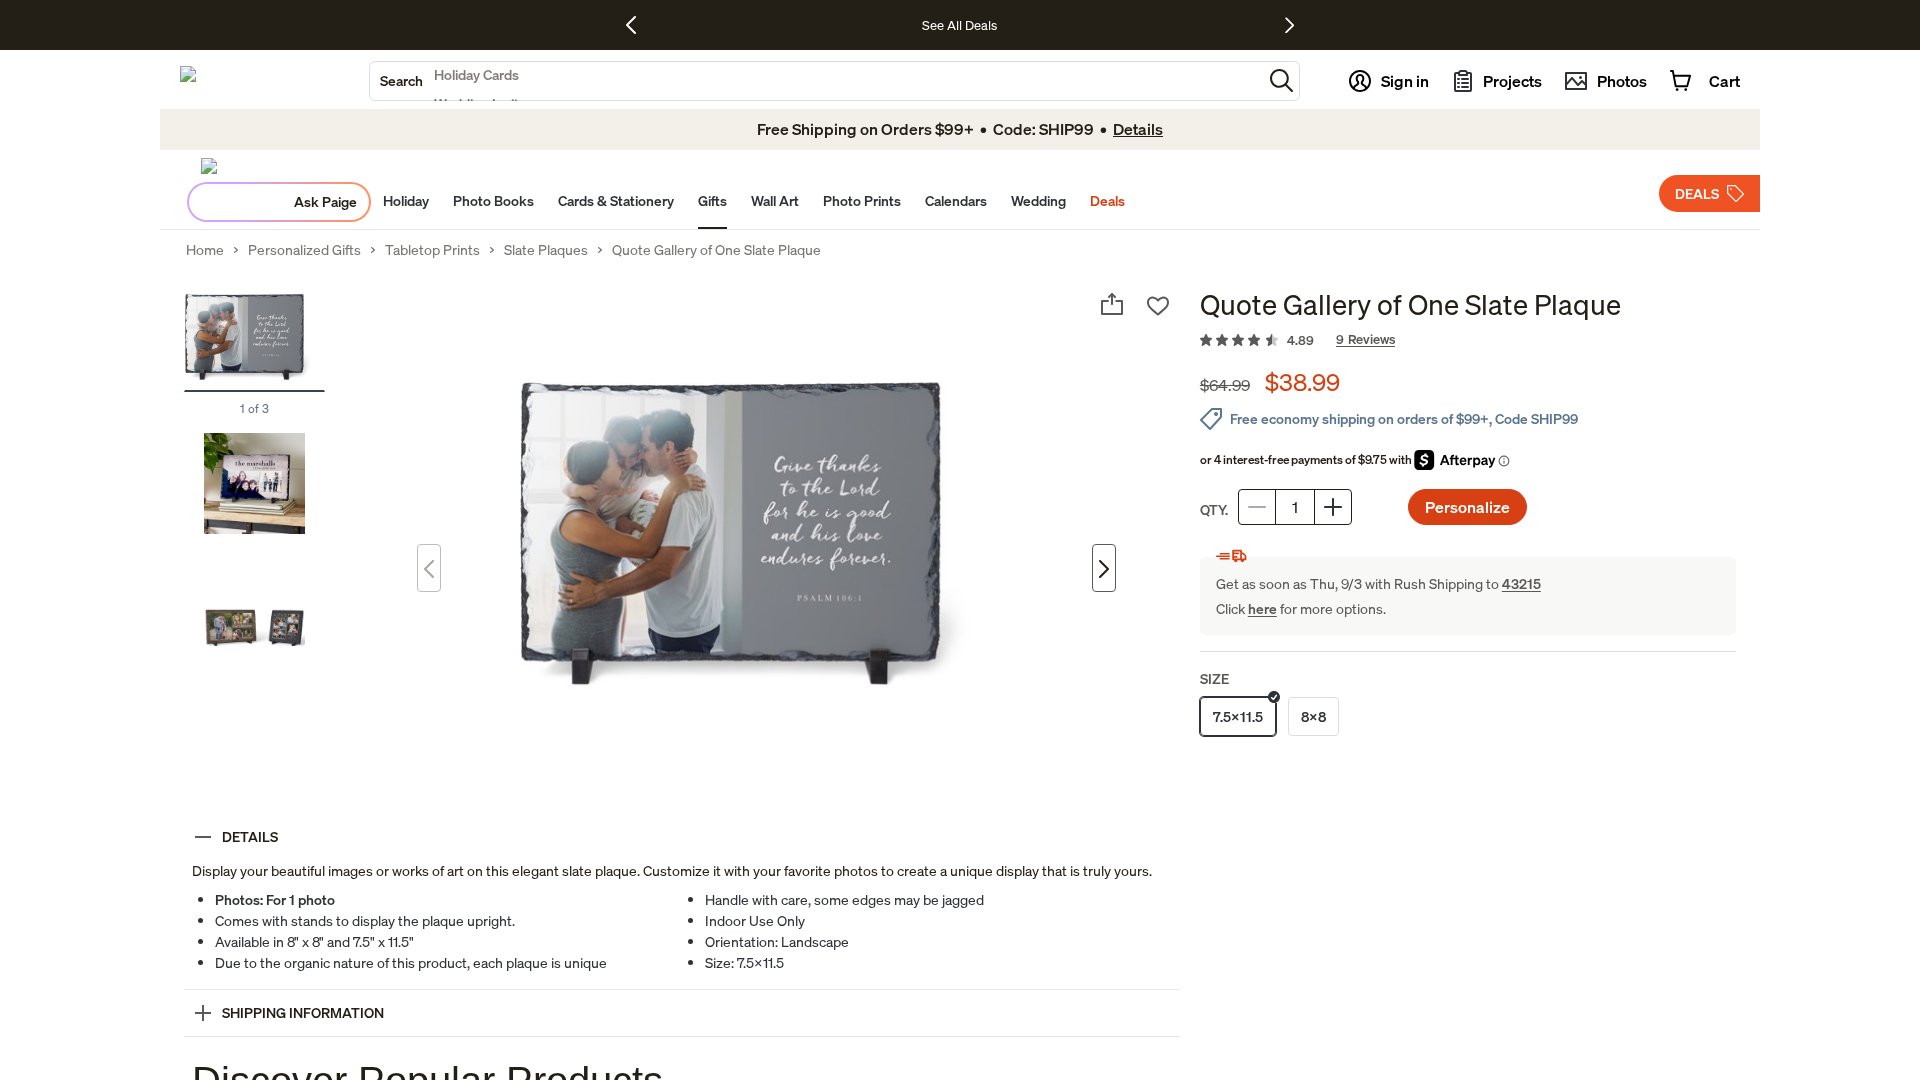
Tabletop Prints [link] (432, 250)
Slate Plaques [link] (546, 250)
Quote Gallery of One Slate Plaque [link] (716, 250)
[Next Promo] (1289, 25)
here (1262, 608)
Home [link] (205, 250)
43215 (1521, 583)
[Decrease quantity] (1257, 507)
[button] (1281, 80)
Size (1214, 678)
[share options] (1112, 304)
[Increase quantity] (1333, 507)
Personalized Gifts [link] (304, 250)
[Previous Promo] (638, 25)
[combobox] (816, 81)
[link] (1468, 341)
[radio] (1238, 716)
